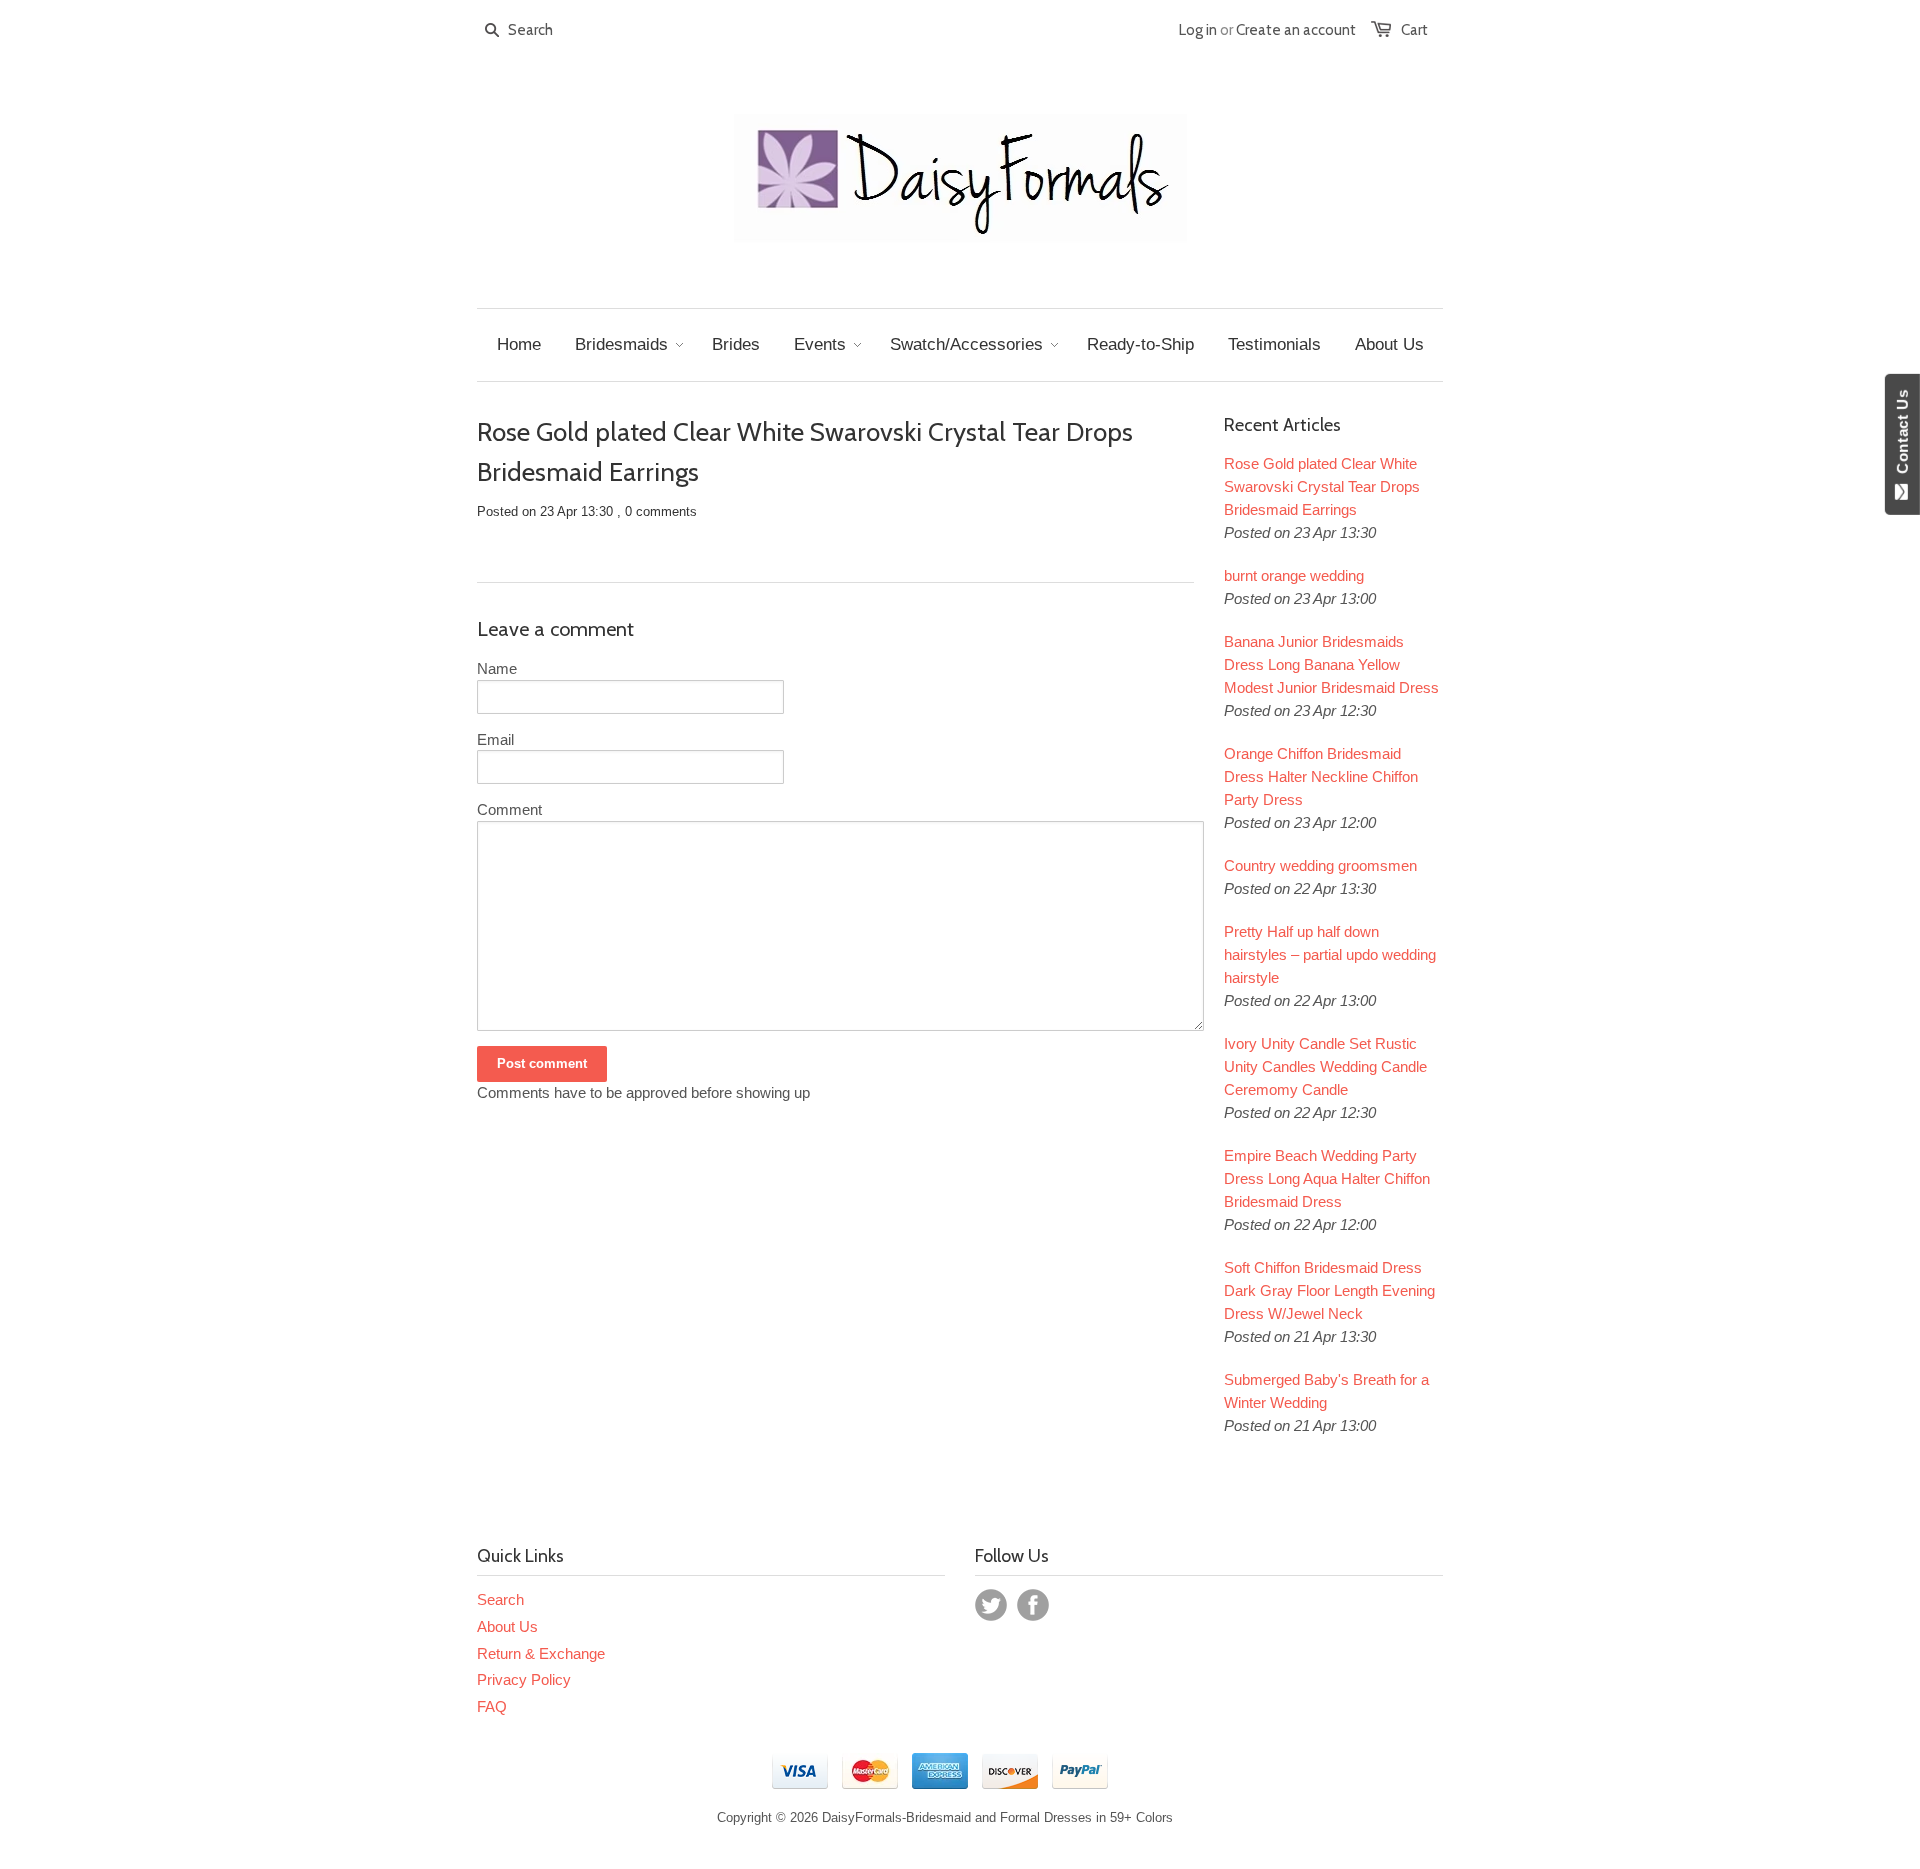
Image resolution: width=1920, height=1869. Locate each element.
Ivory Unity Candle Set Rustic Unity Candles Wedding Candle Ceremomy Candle (1325, 1066)
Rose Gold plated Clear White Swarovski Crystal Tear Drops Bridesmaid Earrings (1322, 486)
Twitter (991, 1605)
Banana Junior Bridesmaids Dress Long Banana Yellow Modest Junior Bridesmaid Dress (1331, 664)
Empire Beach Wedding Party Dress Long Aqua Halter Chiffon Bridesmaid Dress (1327, 1178)
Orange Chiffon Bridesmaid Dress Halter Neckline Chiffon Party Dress (1321, 776)
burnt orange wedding (1294, 575)
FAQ (492, 1706)
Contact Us (1902, 436)
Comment (509, 809)
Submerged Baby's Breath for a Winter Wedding (1326, 1391)
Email (495, 739)
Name (497, 668)
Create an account (1296, 30)
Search (500, 1599)
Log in (1198, 30)
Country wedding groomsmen (1320, 865)
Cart (1414, 30)
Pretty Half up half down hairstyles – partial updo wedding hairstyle (1330, 954)
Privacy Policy (524, 1679)
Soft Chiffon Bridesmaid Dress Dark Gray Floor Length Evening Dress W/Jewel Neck (1329, 1290)
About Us (507, 1626)
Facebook (1033, 1605)
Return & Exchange (541, 1653)
